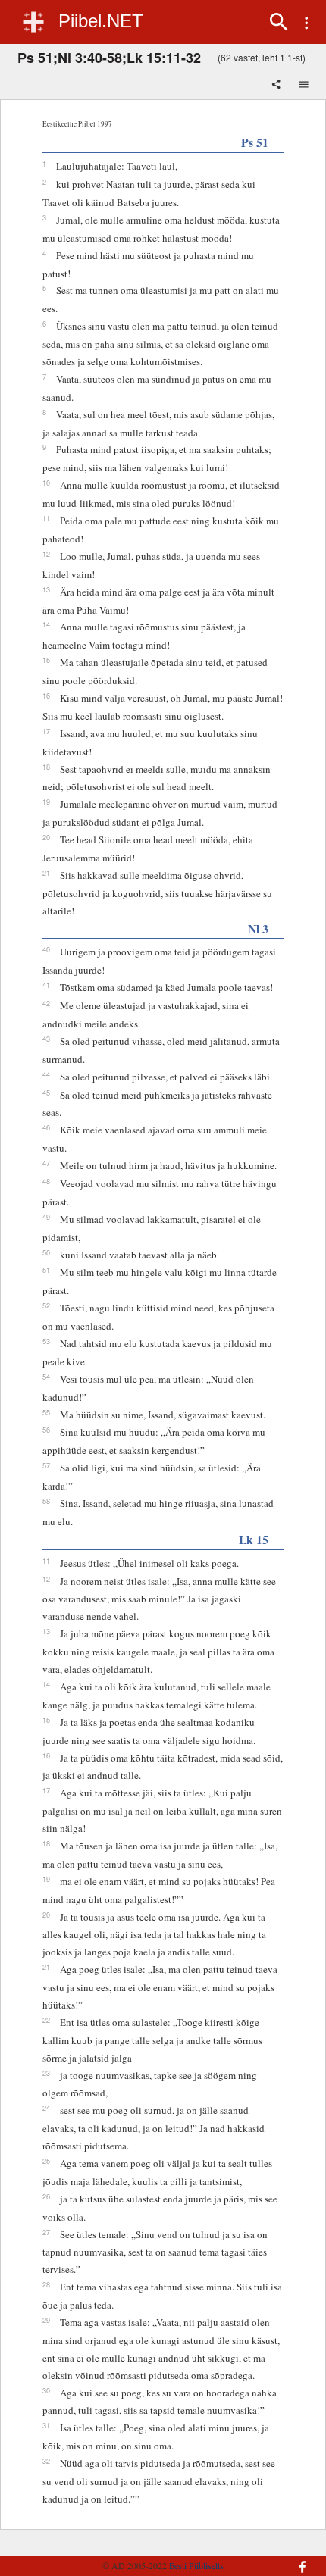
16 (46, 696)
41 (46, 985)
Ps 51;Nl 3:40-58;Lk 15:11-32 (109, 58)
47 (46, 1163)
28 (46, 2284)
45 (46, 1093)
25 (46, 2161)
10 (46, 483)
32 (46, 2461)
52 (46, 1305)
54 (46, 1377)
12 (46, 554)
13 (46, 589)
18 (46, 767)
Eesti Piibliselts (196, 2565)
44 (46, 1074)
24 (46, 2108)
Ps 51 (255, 142)
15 (46, 660)
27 (46, 2232)
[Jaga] (277, 86)
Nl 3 (258, 928)
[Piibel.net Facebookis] (293, 2559)
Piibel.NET (101, 21)
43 (46, 1039)
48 (46, 1181)
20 (46, 837)
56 (46, 1430)
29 (46, 2320)
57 (46, 1465)
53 (46, 1341)
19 (46, 802)
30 (46, 2390)
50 (46, 1252)
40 (46, 949)
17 (46, 731)
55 (46, 1412)
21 (46, 873)
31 (46, 2425)
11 (46, 518)
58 (46, 1501)
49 (46, 1217)
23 (46, 2073)
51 (46, 1270)
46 (46, 1127)
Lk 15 (254, 1539)
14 (46, 624)
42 (46, 1003)
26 (46, 2196)
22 (46, 2020)
